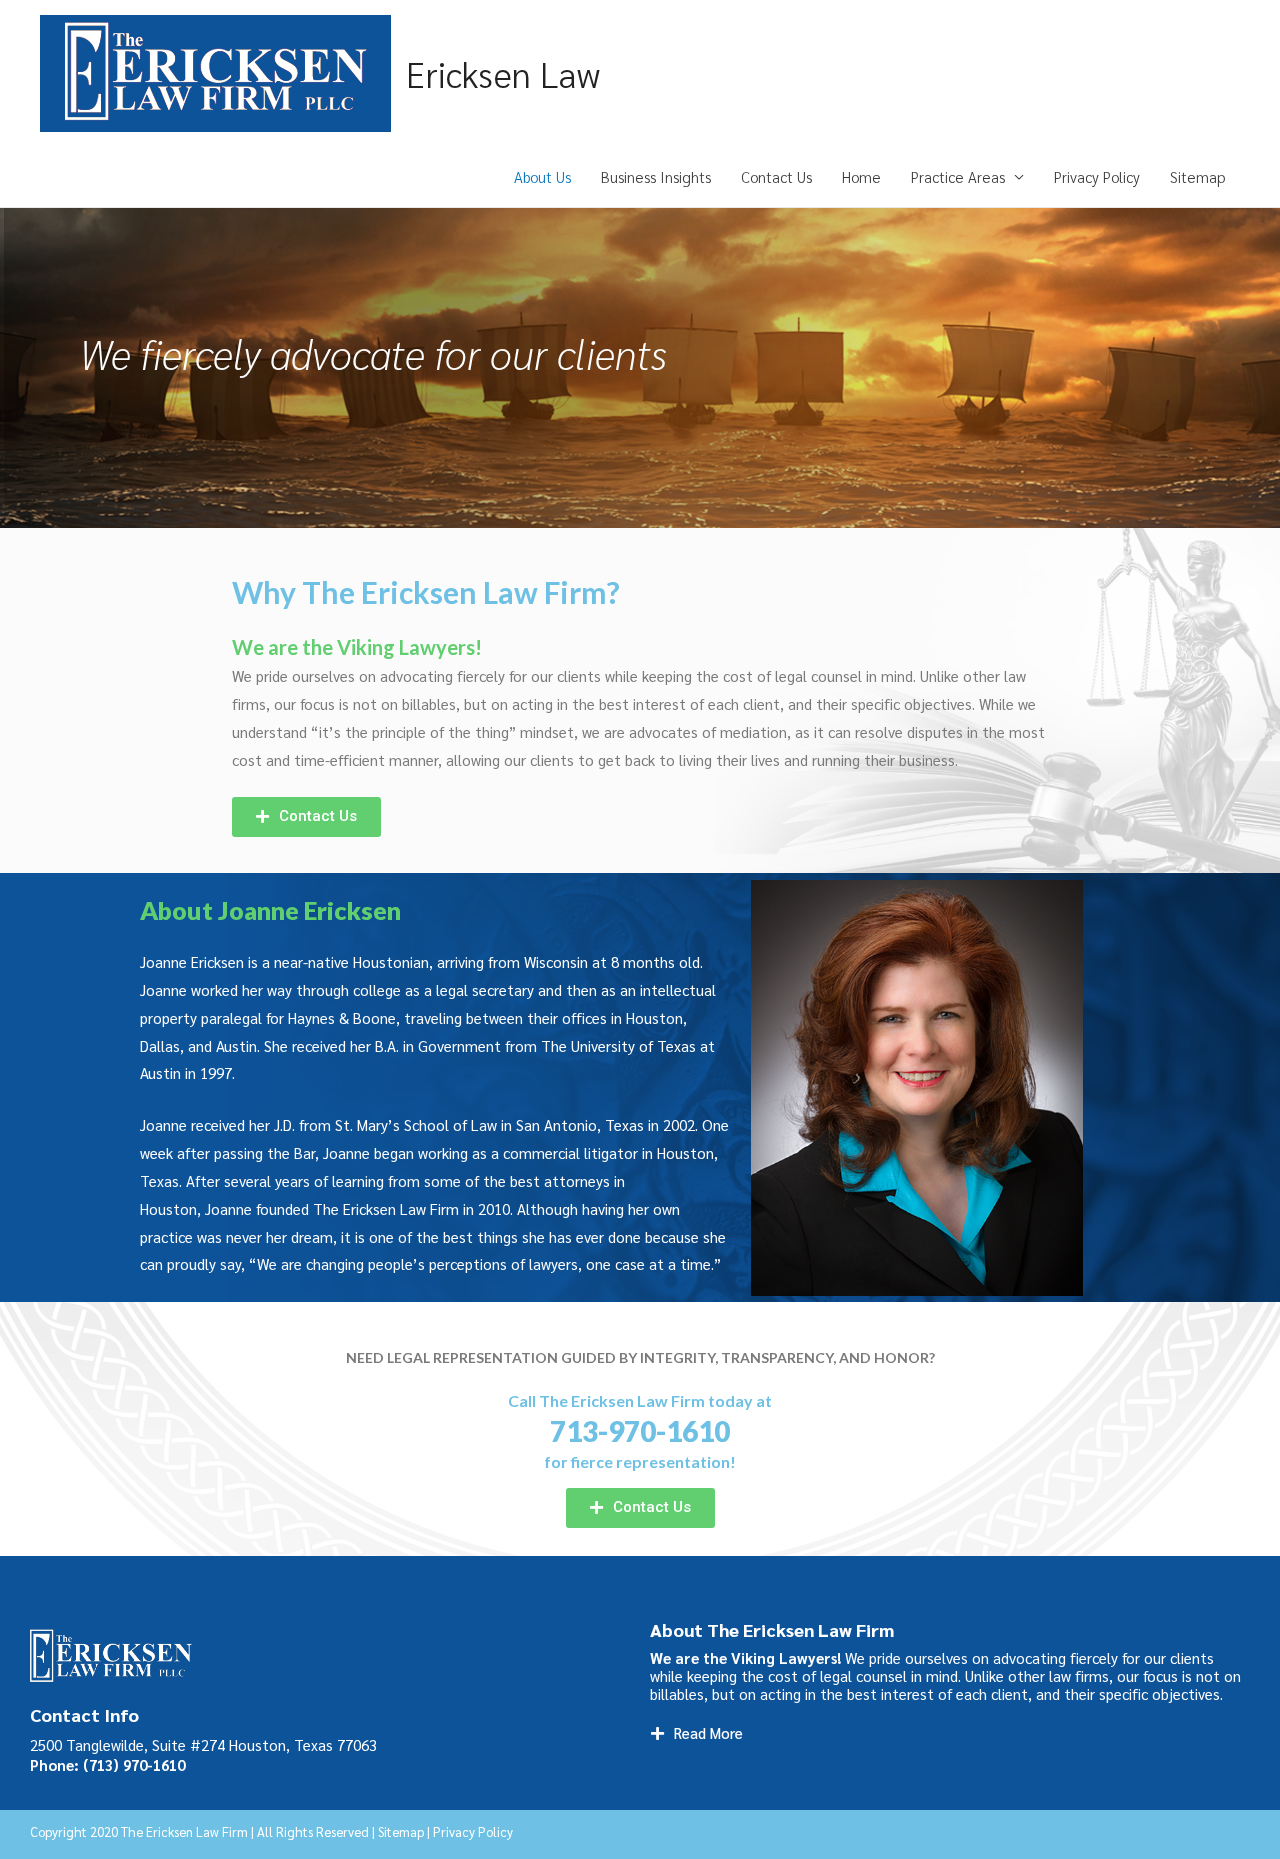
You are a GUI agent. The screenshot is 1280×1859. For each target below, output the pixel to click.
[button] (306, 817)
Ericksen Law (503, 73)
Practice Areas (958, 176)
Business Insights (656, 176)
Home (861, 176)
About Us (542, 176)
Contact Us (776, 176)
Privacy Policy (1097, 176)
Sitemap (1197, 176)
